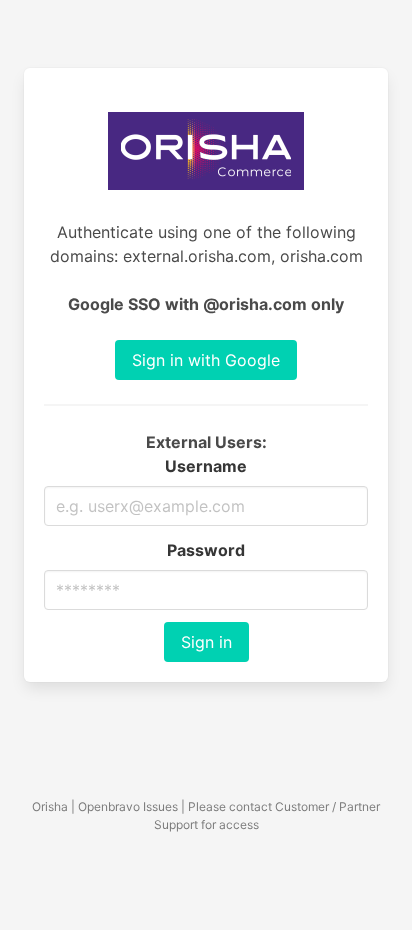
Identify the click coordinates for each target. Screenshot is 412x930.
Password (206, 550)
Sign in (206, 642)
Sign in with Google (206, 360)
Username (206, 466)
